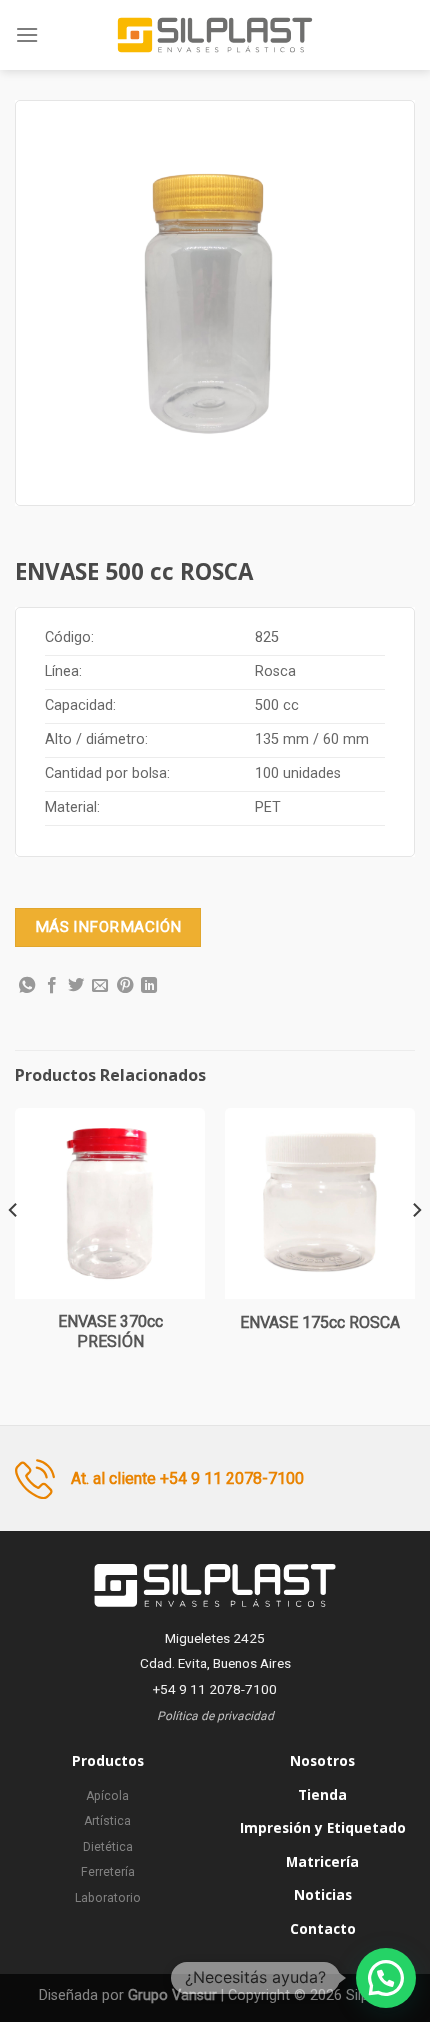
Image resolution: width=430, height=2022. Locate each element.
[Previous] (14, 1249)
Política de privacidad (215, 1716)
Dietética (108, 1847)
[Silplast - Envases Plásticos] (215, 35)
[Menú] (27, 34)
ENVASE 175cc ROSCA (320, 1322)
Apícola (107, 1796)
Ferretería (108, 1872)
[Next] (416, 1249)
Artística (107, 1821)
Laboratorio (108, 1898)
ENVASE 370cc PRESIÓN (110, 1332)
